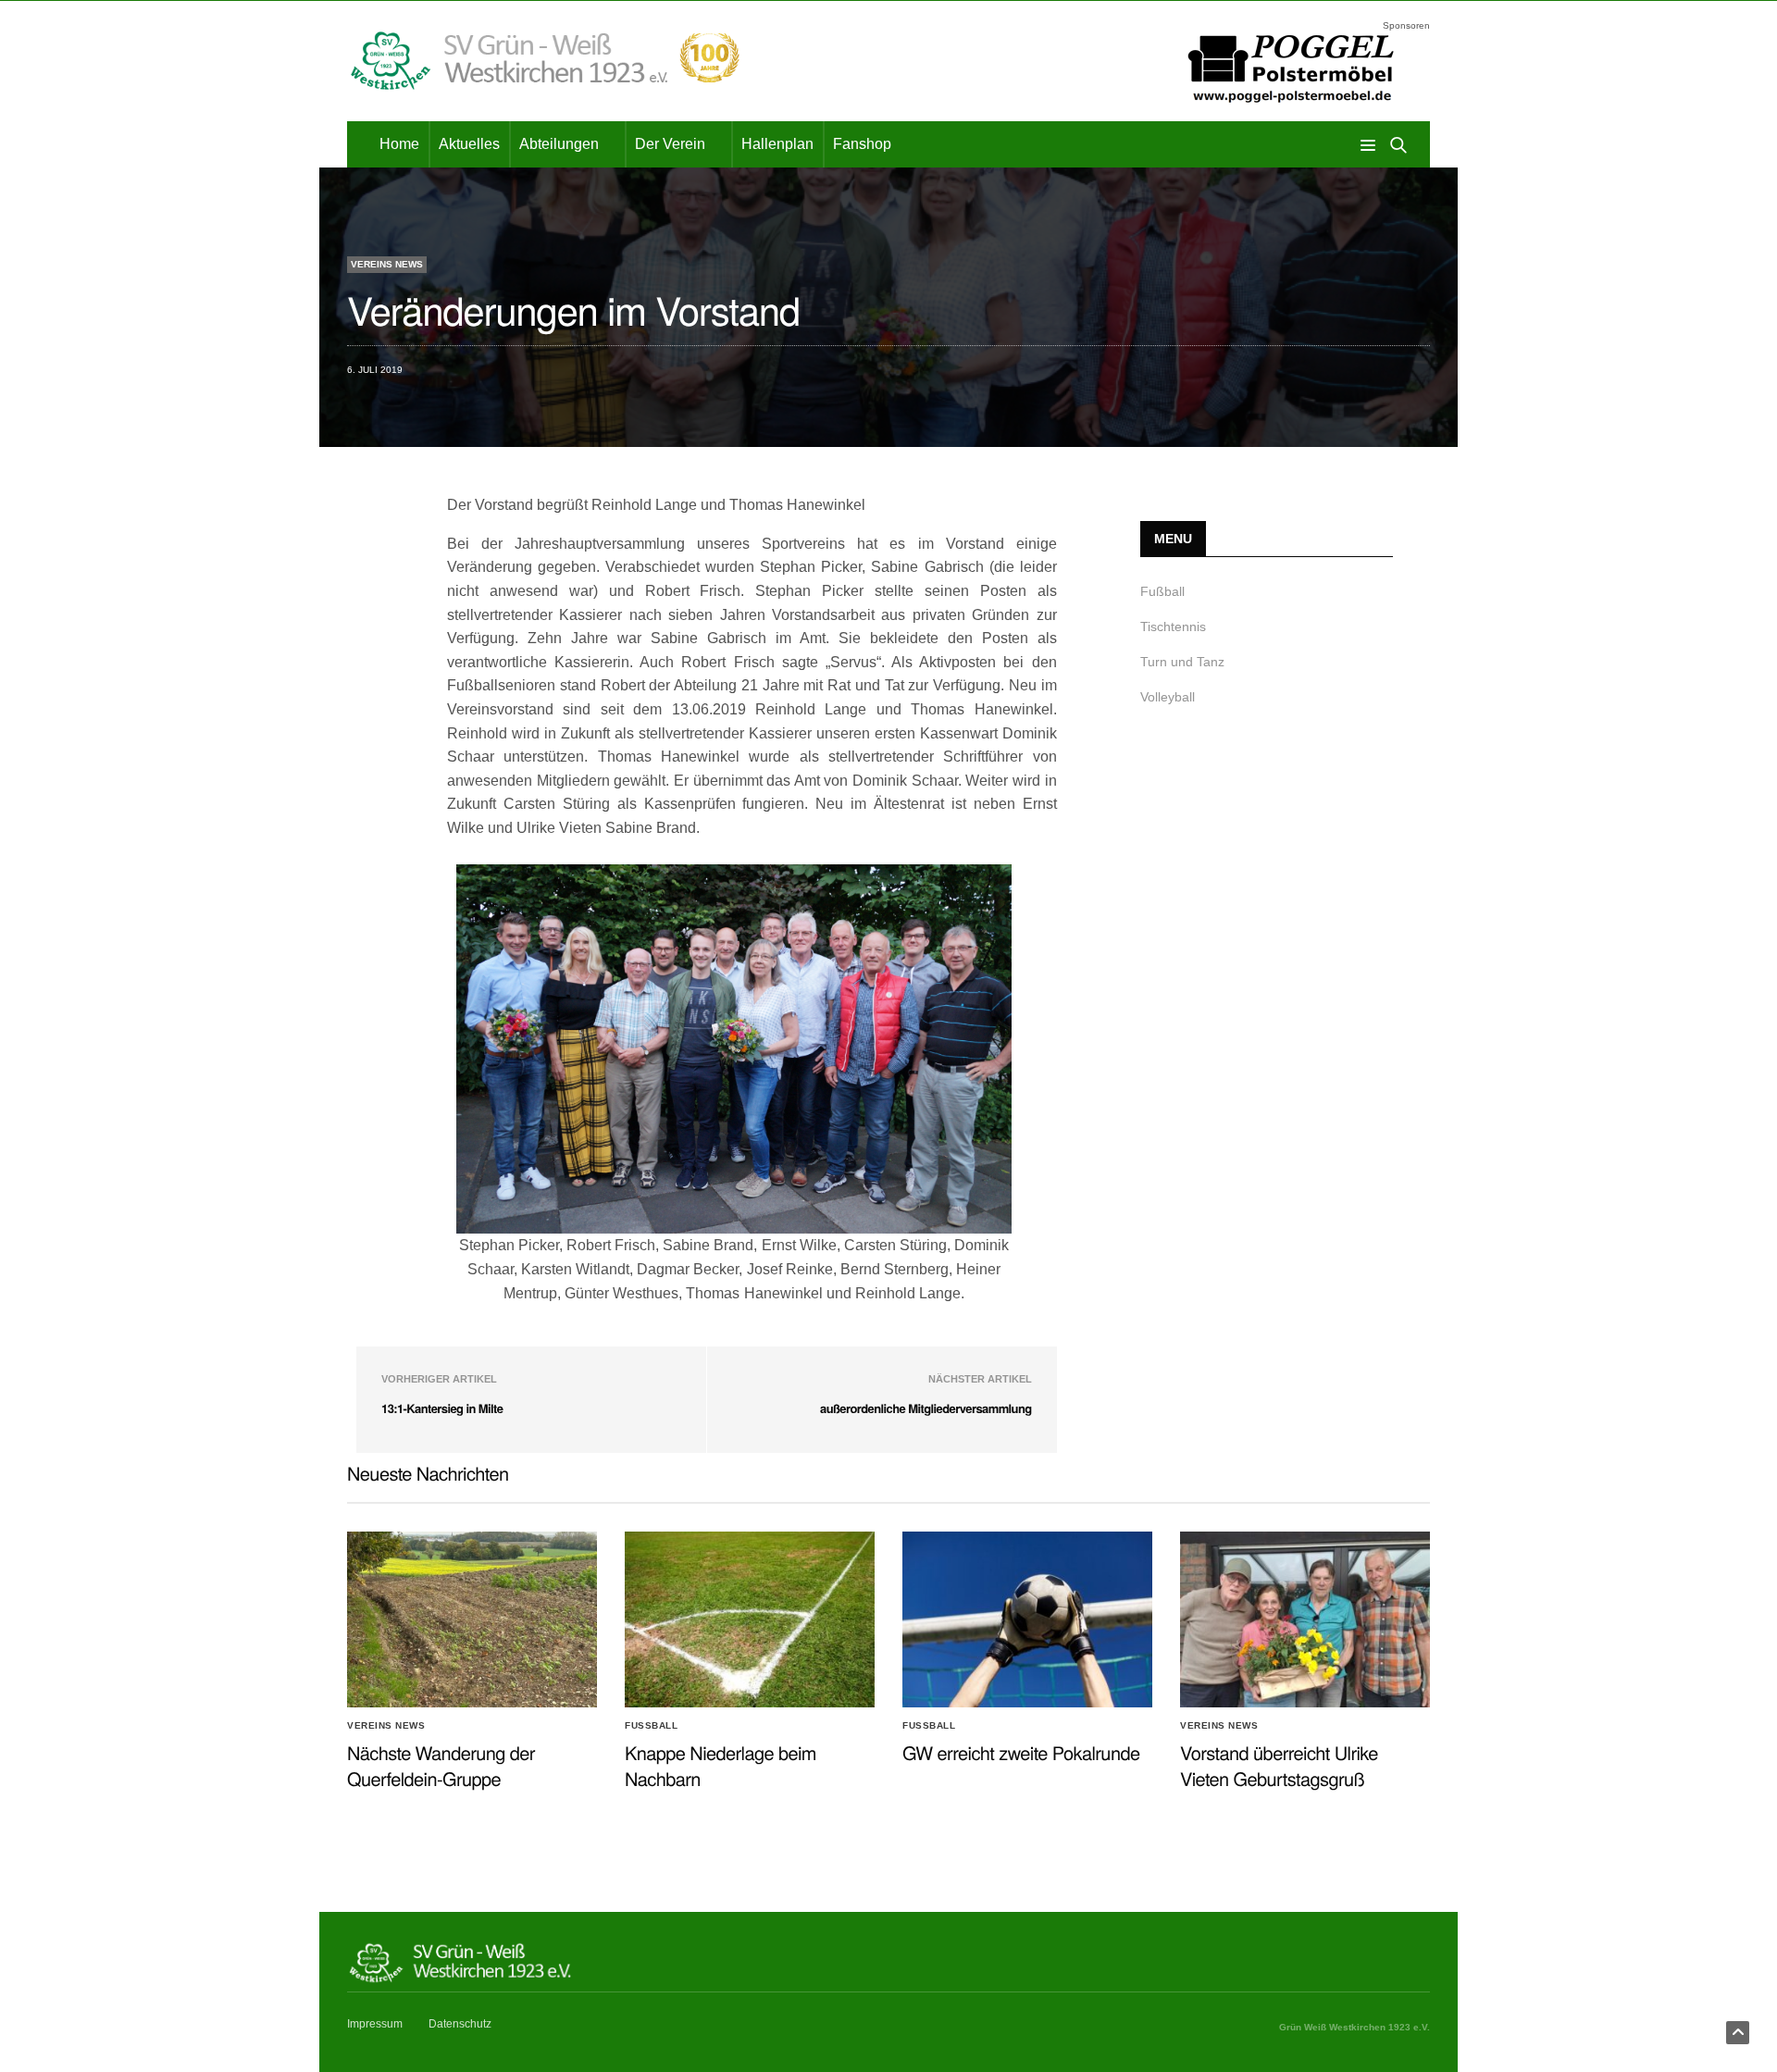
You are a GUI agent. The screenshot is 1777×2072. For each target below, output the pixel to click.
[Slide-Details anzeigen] (1291, 68)
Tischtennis (1173, 627)
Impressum (375, 2024)
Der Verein (670, 144)
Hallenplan (777, 144)
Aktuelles (469, 144)
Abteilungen (559, 144)
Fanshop (862, 144)
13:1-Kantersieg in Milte (442, 1408)
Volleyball (1168, 697)
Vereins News (387, 264)
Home (399, 144)
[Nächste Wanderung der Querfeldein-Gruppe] (472, 1619)
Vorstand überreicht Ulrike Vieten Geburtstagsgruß (1279, 1765)
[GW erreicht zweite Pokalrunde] (1027, 1619)
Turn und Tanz (1182, 662)
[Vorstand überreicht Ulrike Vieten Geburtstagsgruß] (1305, 1619)
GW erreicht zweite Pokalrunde (1021, 1752)
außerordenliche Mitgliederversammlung (926, 1408)
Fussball (651, 1726)
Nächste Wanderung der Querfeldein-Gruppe (441, 1765)
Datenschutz (460, 2024)
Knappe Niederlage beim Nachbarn (721, 1765)
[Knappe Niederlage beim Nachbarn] (750, 1619)
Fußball (1162, 591)
